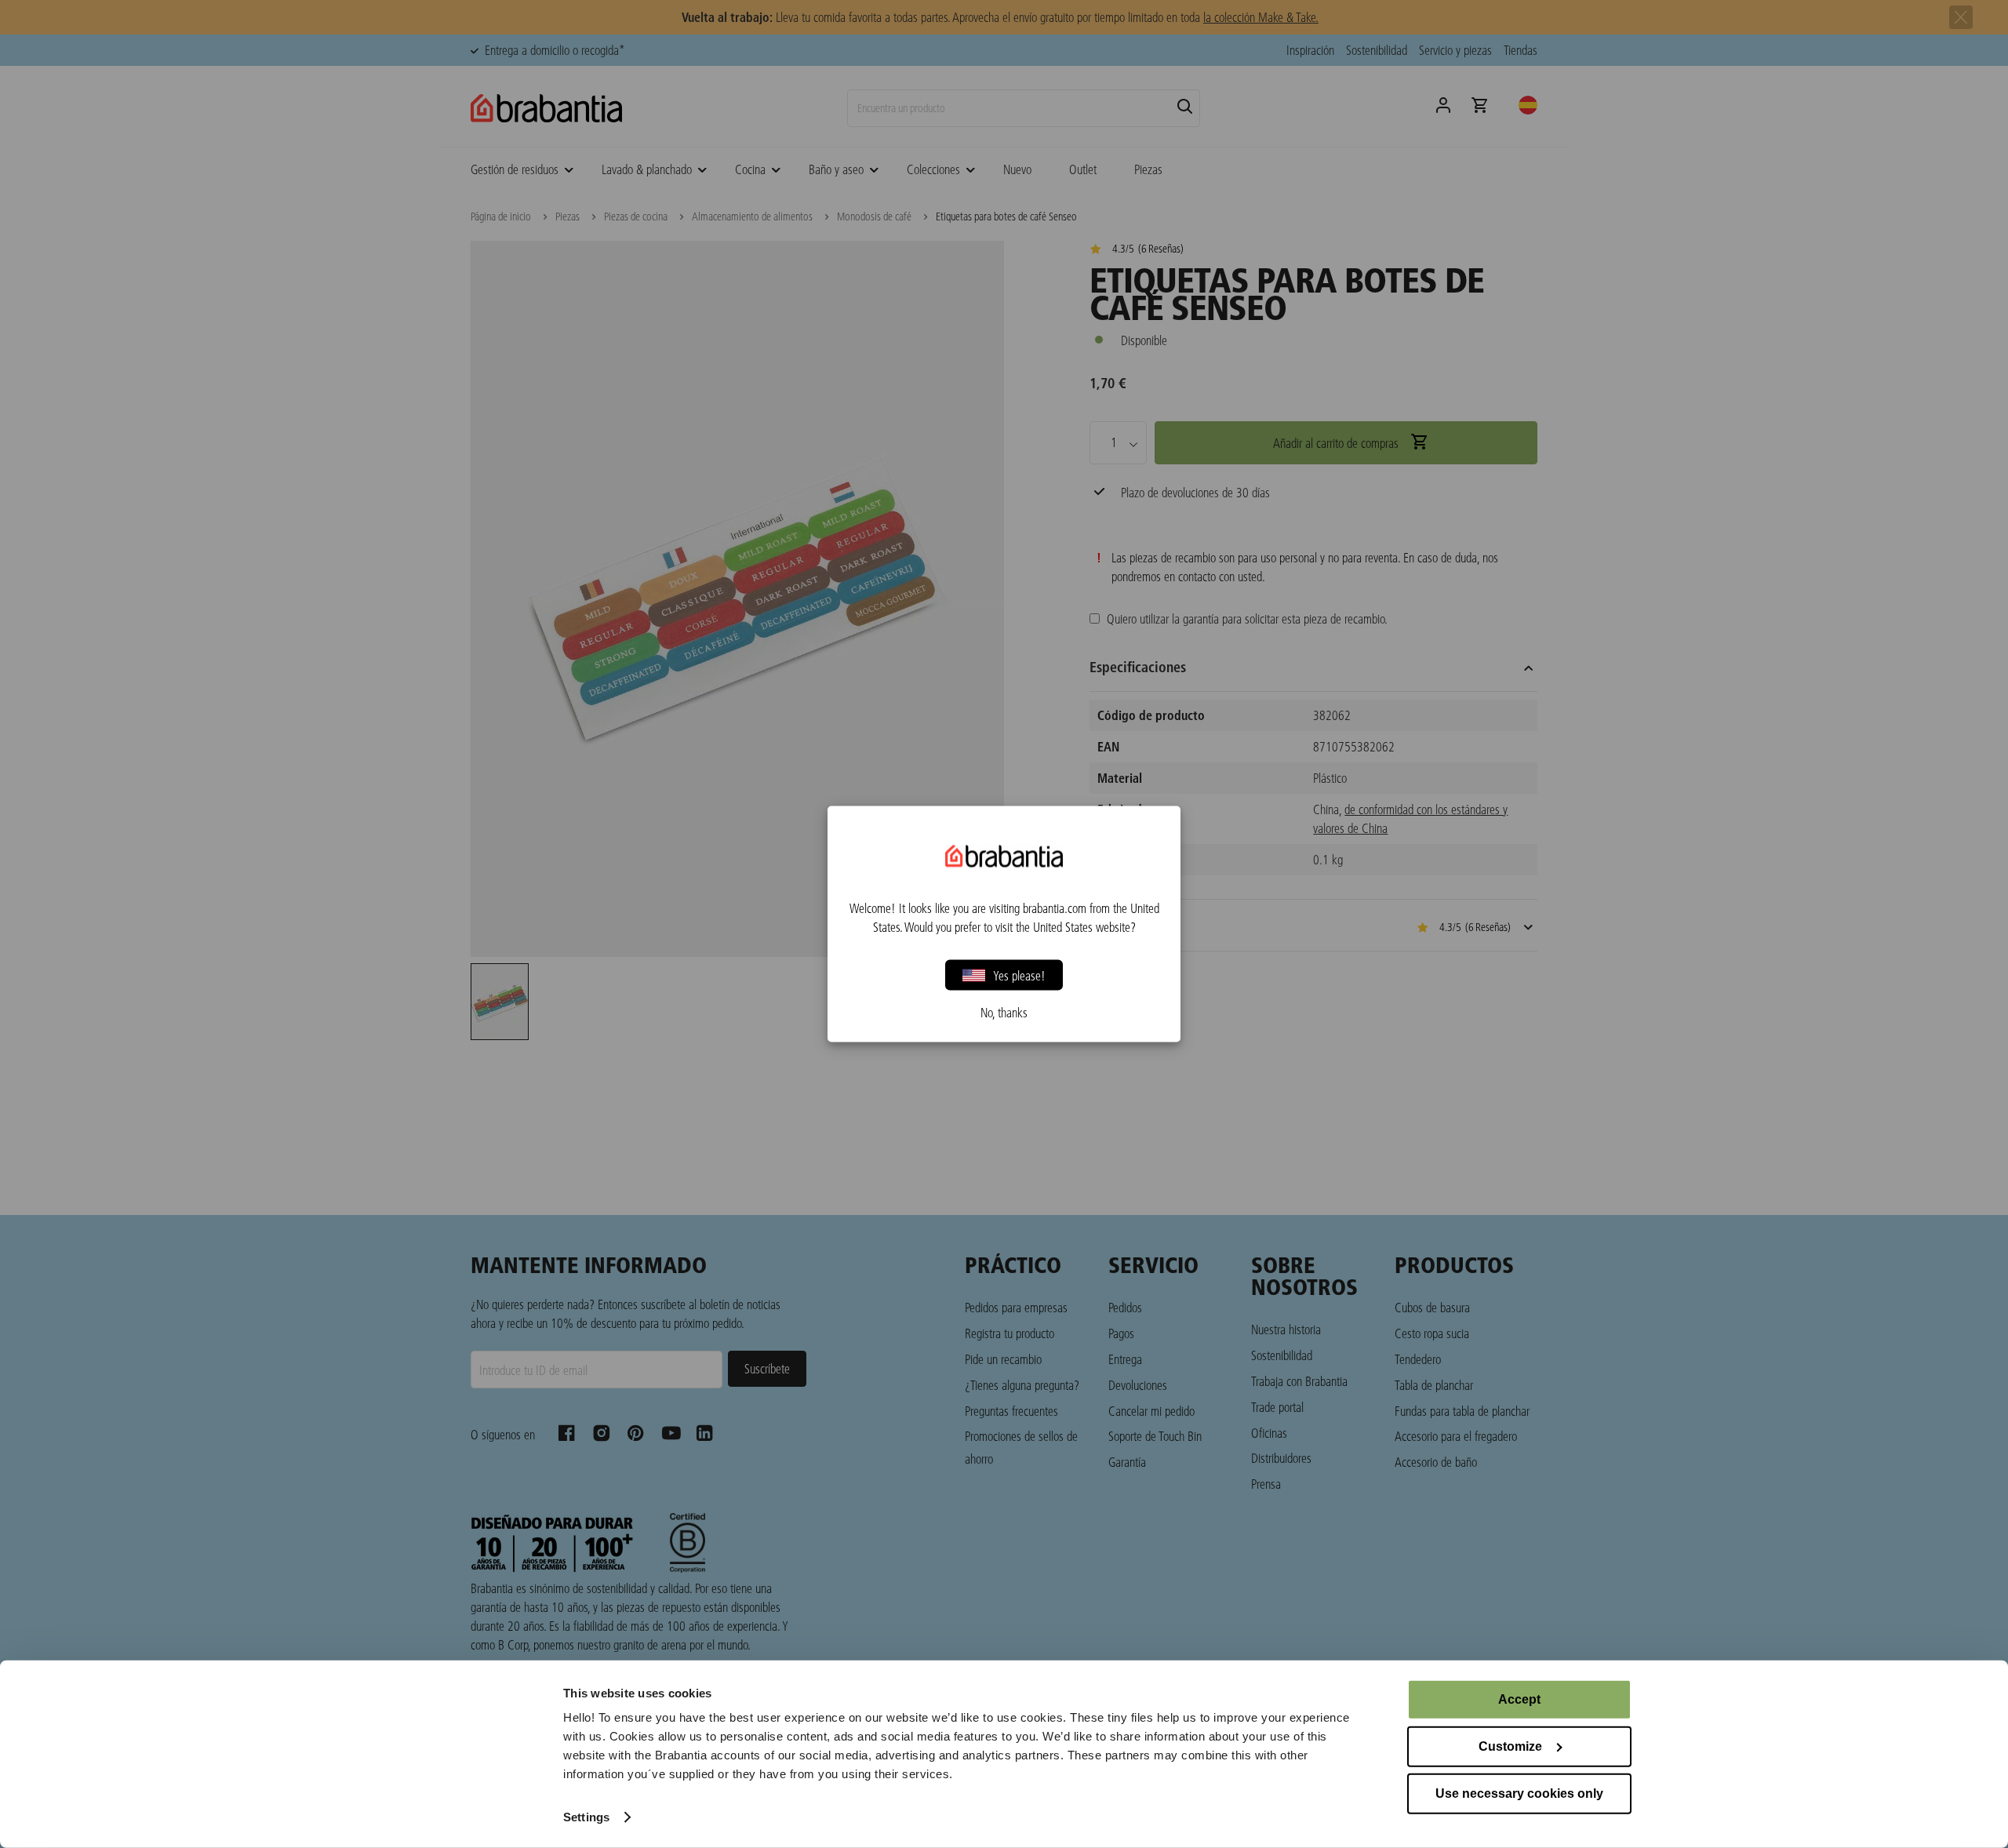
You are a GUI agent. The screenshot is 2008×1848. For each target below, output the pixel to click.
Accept (1519, 1699)
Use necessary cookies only (1519, 1793)
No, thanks (1004, 1013)
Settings (586, 1817)
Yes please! (1019, 975)
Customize (1510, 1746)
